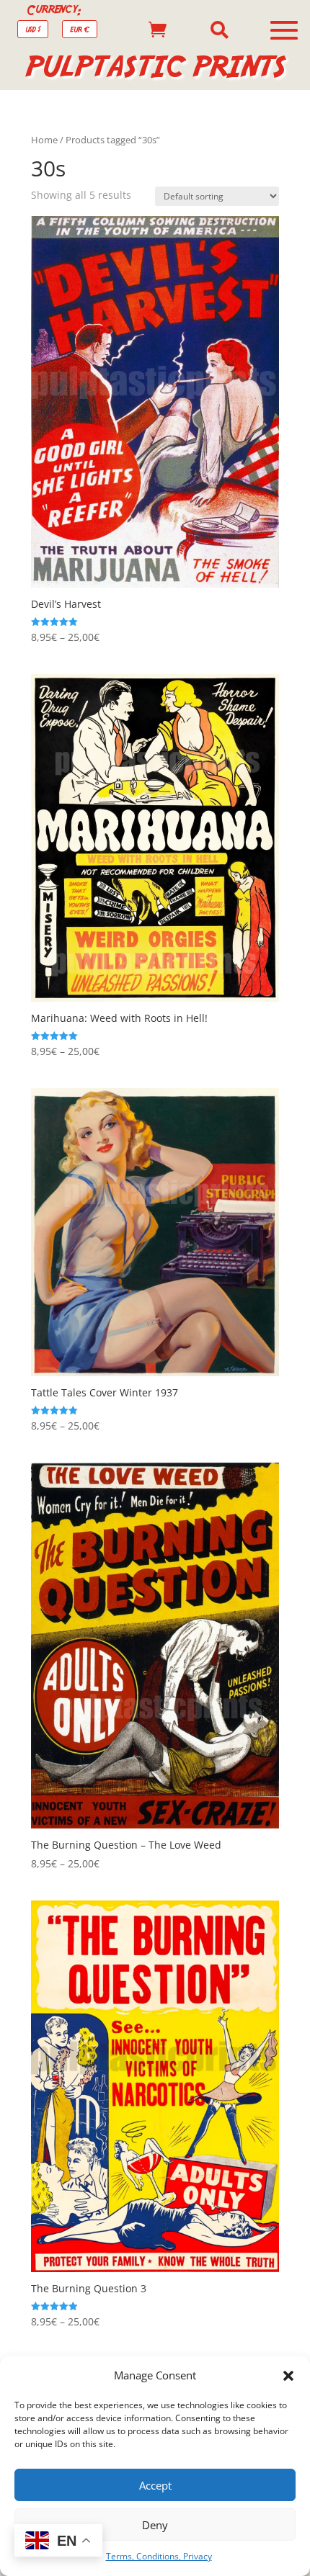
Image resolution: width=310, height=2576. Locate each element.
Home (44, 140)
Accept (155, 2485)
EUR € (80, 29)
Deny (155, 2525)
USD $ (33, 29)
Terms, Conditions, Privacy (159, 2556)
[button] (288, 2376)
